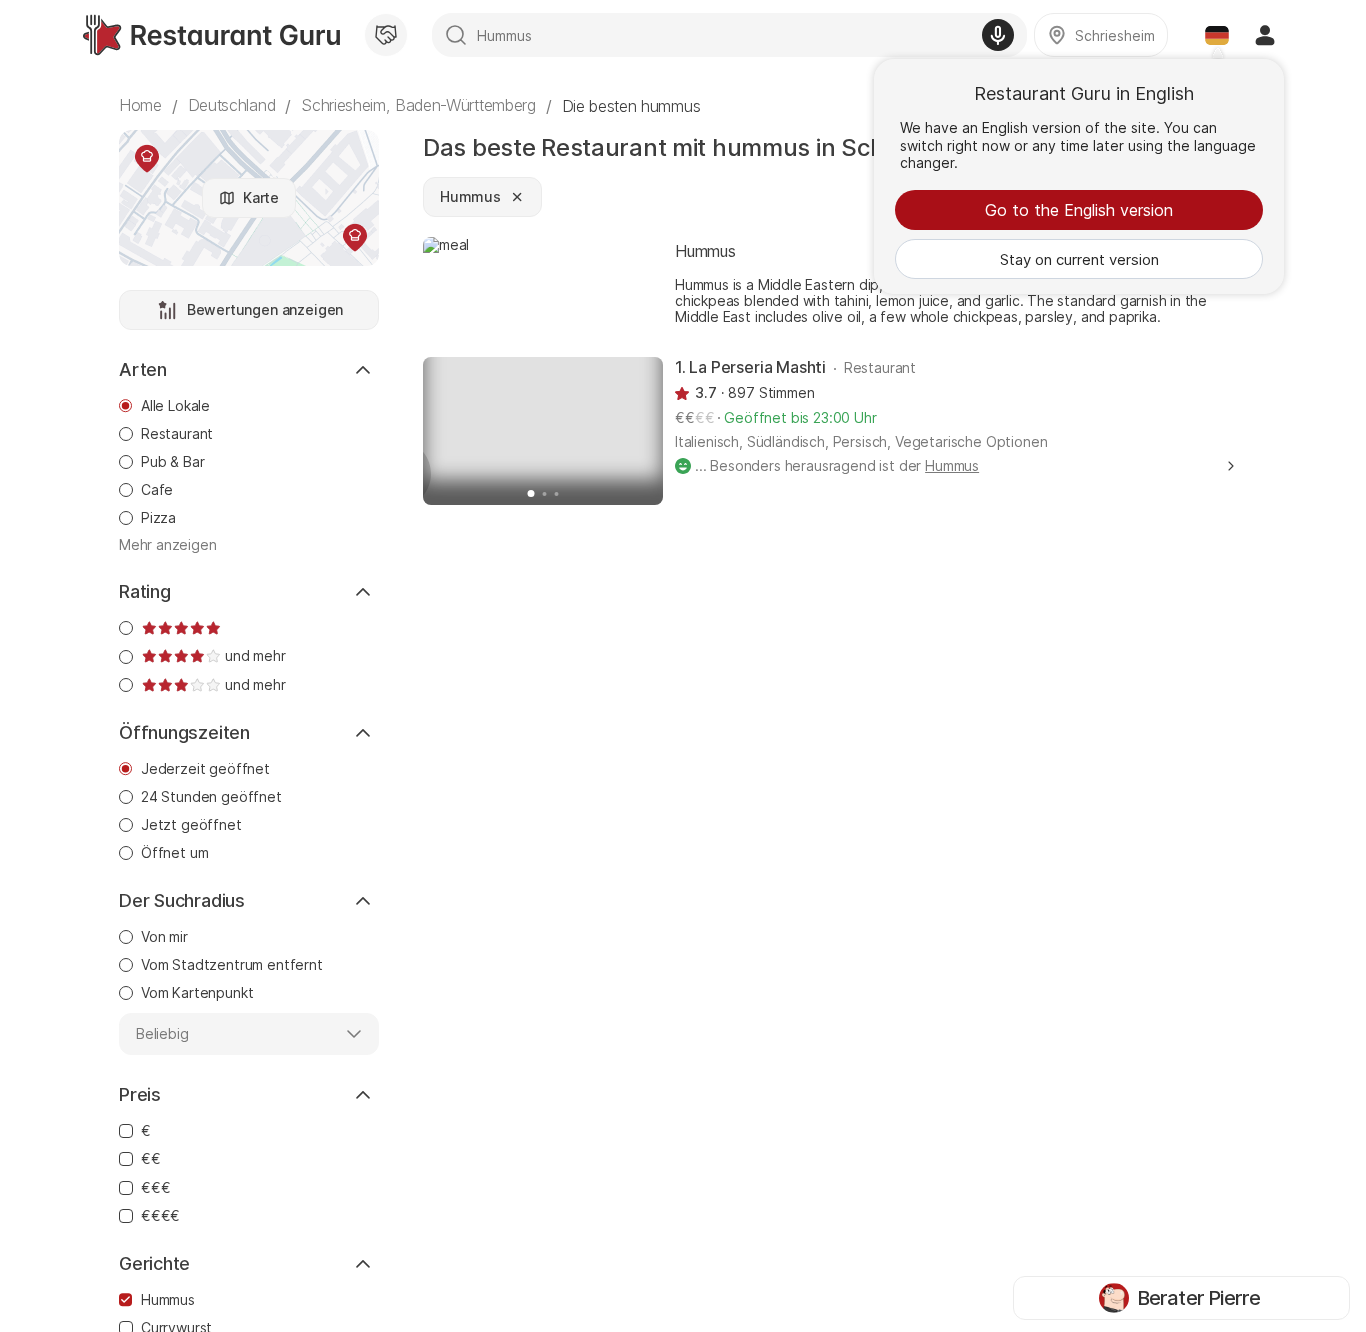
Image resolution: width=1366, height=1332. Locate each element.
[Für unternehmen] (386, 35)
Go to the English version (1079, 210)
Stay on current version (1079, 259)
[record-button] (998, 35)
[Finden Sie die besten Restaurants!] (211, 35)
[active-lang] (1217, 35)
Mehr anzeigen (168, 545)
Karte (261, 197)
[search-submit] (456, 35)
